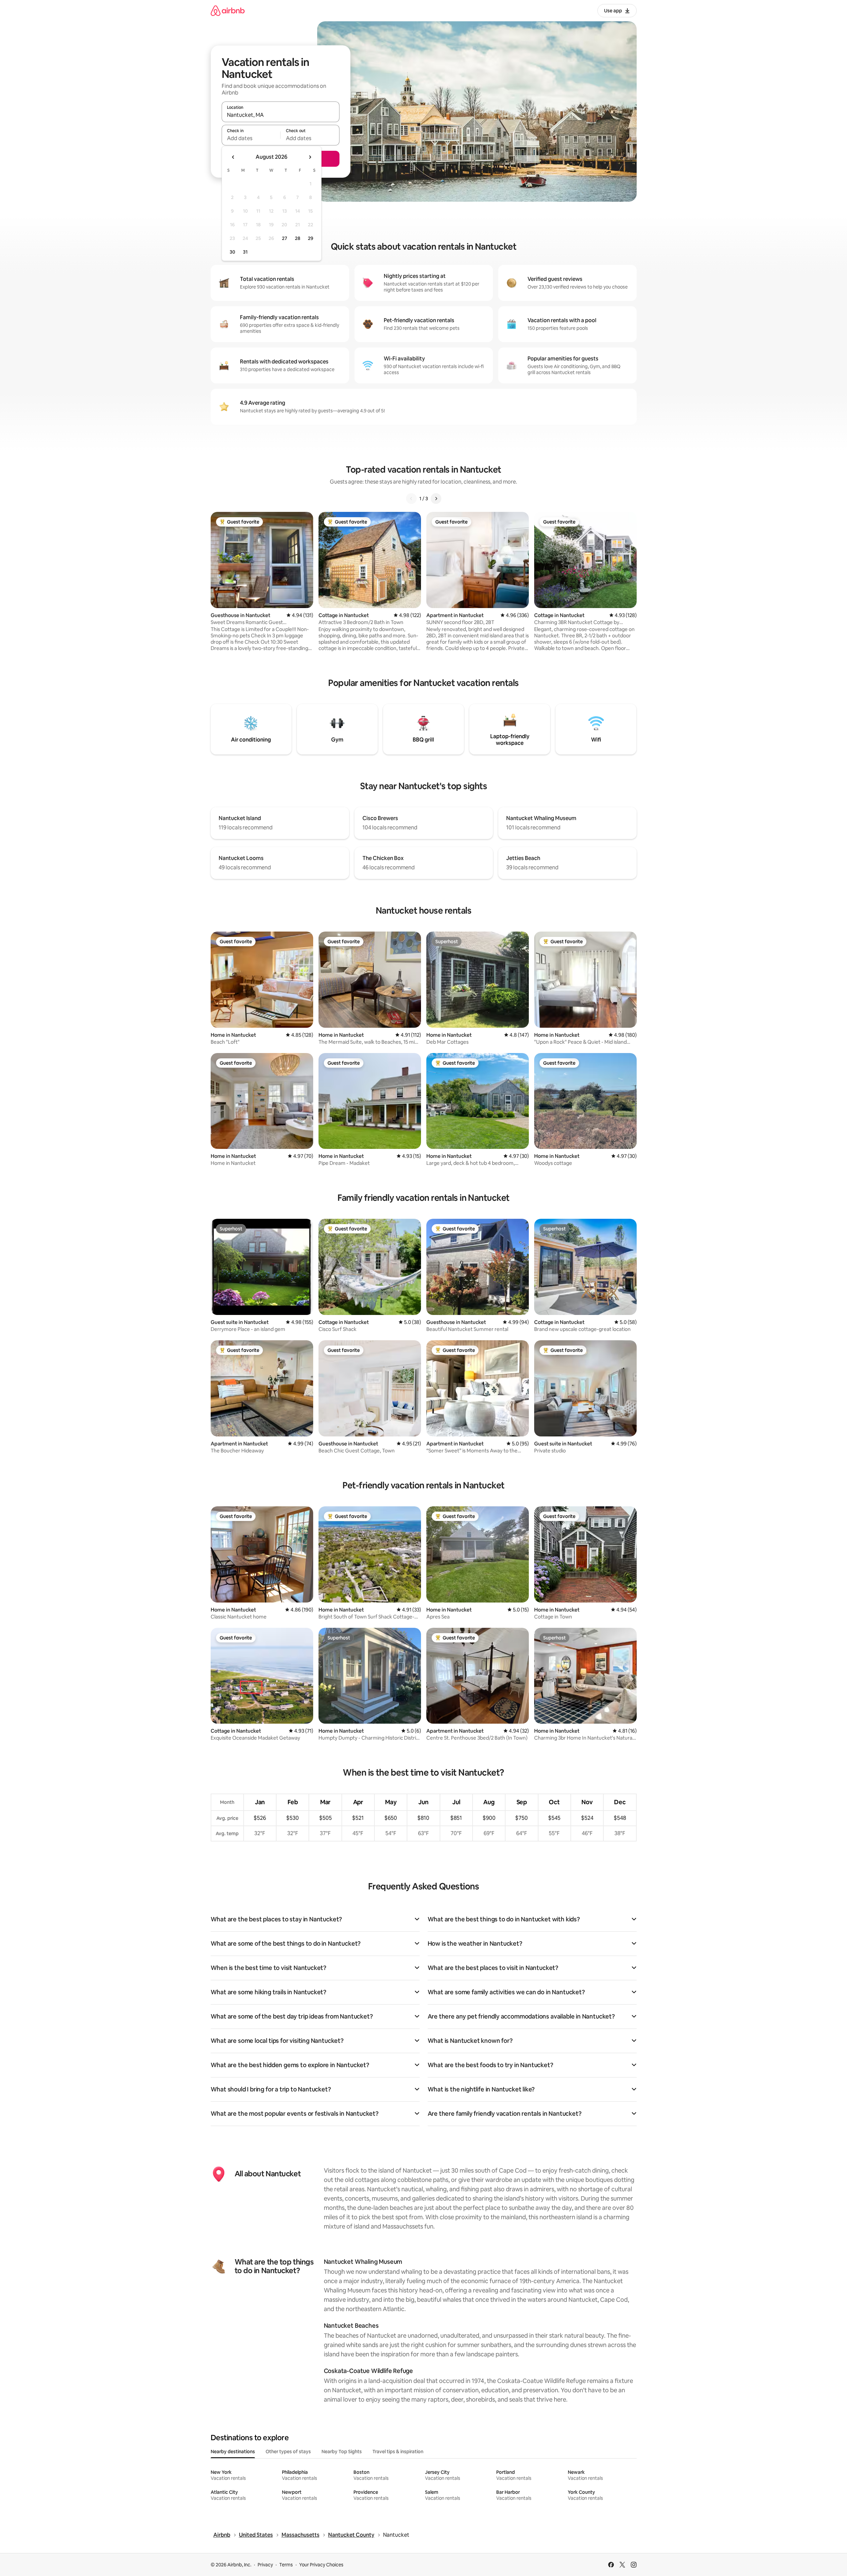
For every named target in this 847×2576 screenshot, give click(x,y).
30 (232, 252)
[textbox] (251, 138)
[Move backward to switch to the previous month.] (233, 157)
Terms (286, 2565)
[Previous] (411, 499)
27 (285, 238)
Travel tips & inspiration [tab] (398, 2452)
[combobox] (281, 115)
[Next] (436, 499)
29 (311, 238)
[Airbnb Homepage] (228, 10)
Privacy (265, 2565)
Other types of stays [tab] (288, 2452)
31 (245, 252)
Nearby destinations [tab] (233, 2452)
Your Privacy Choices (321, 2565)
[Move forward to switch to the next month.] (310, 157)
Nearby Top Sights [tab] (342, 2452)
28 (298, 238)
